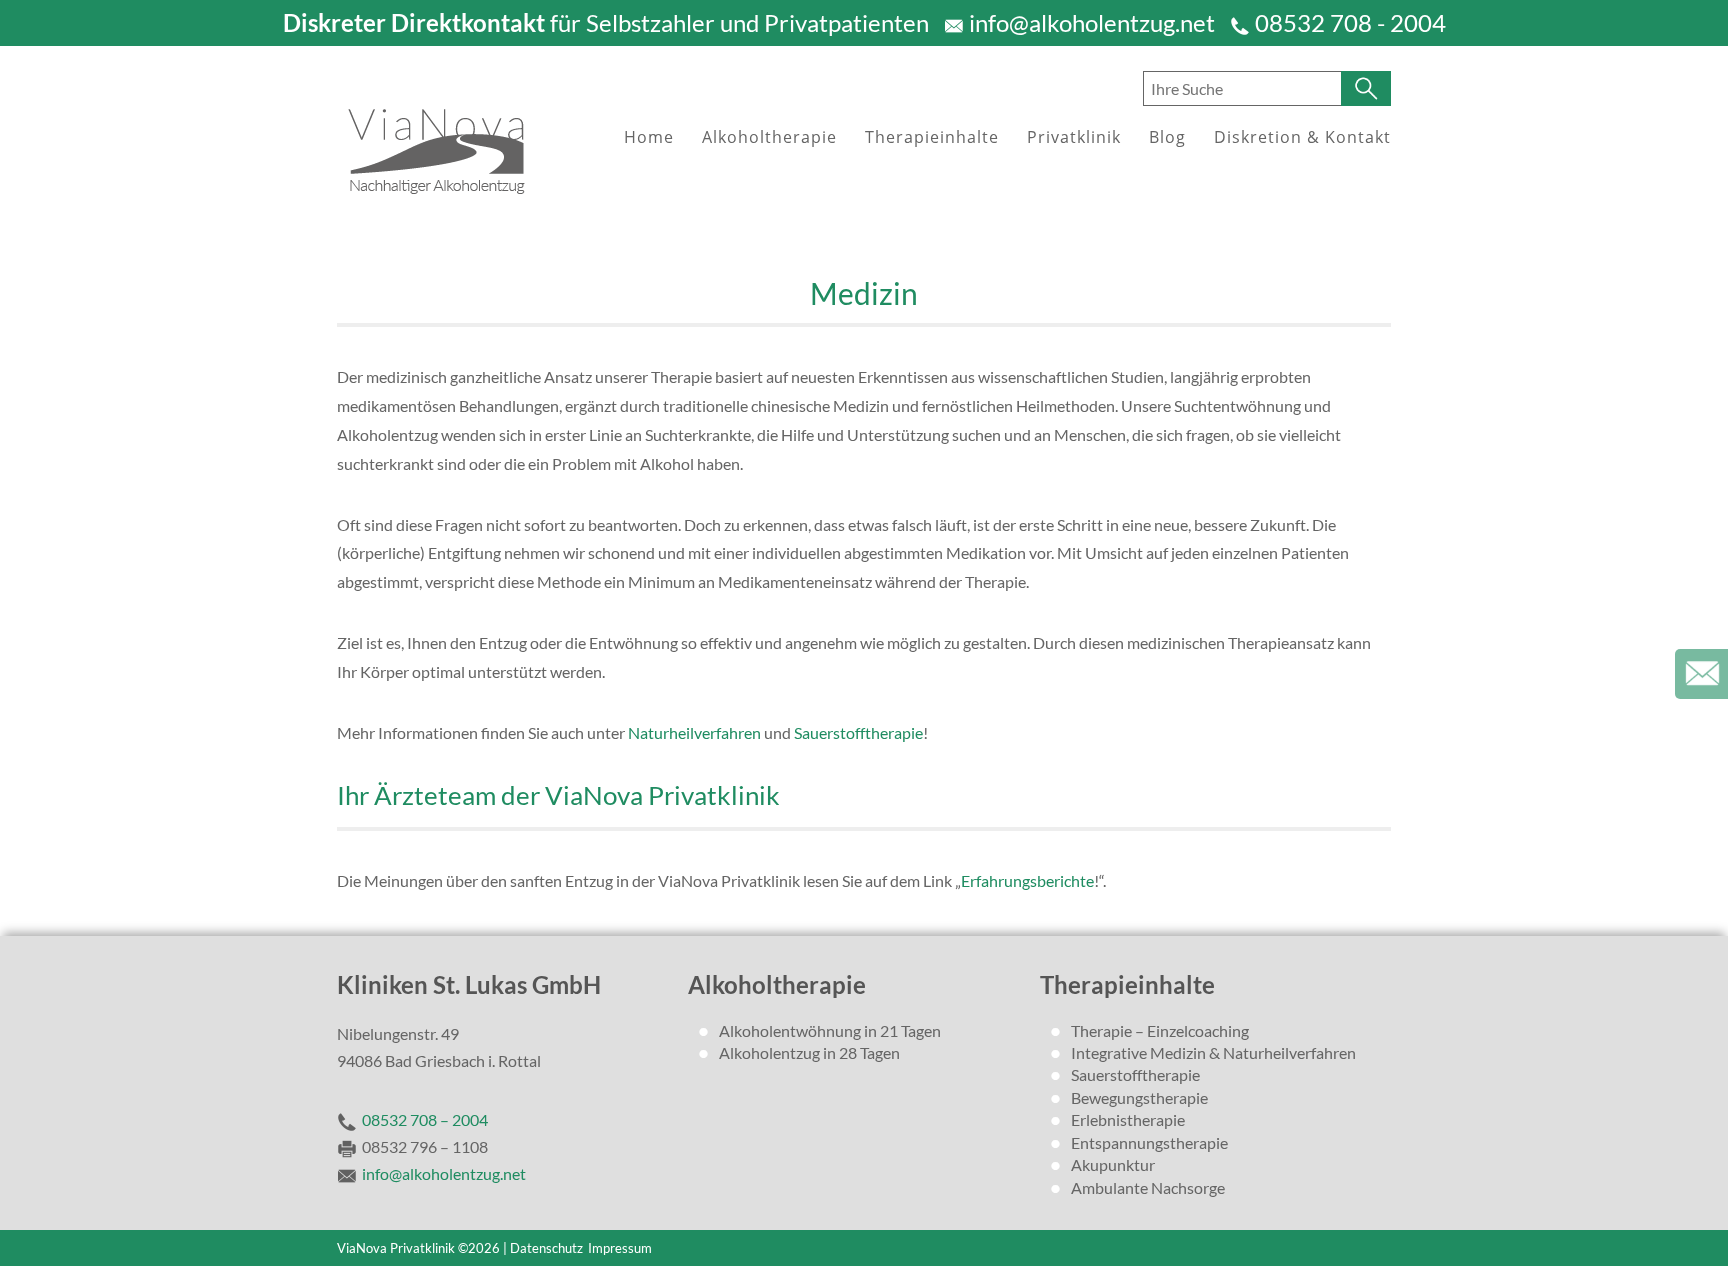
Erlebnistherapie (1128, 1119)
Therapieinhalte (932, 137)
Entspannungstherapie (1149, 1142)
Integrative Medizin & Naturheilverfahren (1213, 1052)
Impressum (620, 1248)
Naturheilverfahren (694, 732)
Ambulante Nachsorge (1148, 1187)
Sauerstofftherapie (858, 732)
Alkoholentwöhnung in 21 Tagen (830, 1030)
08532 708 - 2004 (1350, 22)
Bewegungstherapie (1139, 1097)
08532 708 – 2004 (425, 1119)
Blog (1167, 137)
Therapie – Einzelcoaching (1160, 1030)
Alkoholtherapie (769, 137)
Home (649, 137)
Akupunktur (1113, 1164)
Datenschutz (546, 1248)
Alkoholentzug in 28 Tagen (809, 1052)
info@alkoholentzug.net (1092, 22)
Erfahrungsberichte (1027, 880)
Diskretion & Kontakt (1302, 137)
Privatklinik (1074, 137)
